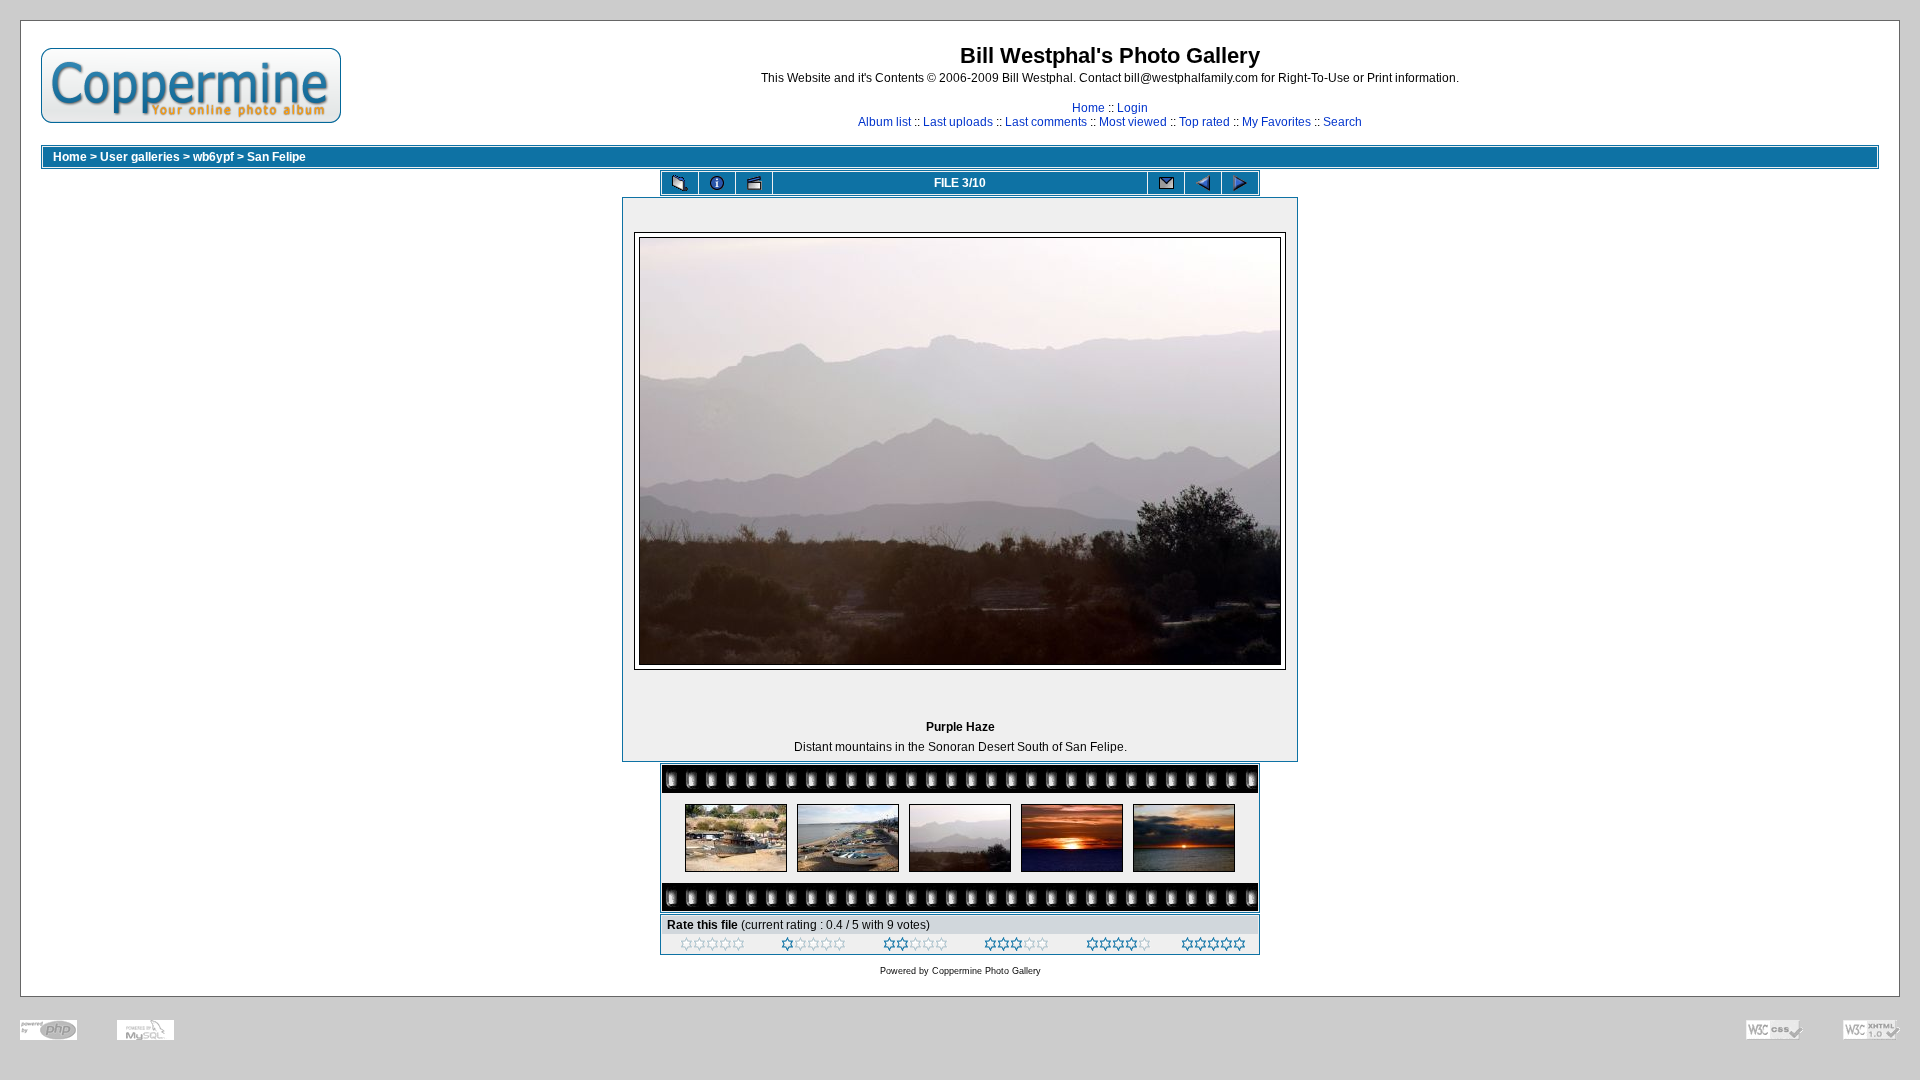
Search (1342, 122)
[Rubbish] (712, 947)
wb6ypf (213, 157)
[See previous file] (1203, 183)
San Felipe (276, 157)
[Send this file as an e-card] (1166, 183)
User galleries (140, 157)
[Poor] (813, 947)
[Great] (1213, 947)
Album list (884, 122)
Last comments (1046, 122)
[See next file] (1240, 183)
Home (1088, 108)
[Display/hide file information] (717, 183)
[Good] (1016, 947)
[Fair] (915, 947)
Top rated (1204, 122)
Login (1132, 108)
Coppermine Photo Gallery (986, 971)
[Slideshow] (754, 183)
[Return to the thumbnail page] (680, 183)
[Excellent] (1118, 947)
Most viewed (1133, 122)
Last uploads (958, 122)
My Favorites (1276, 122)
